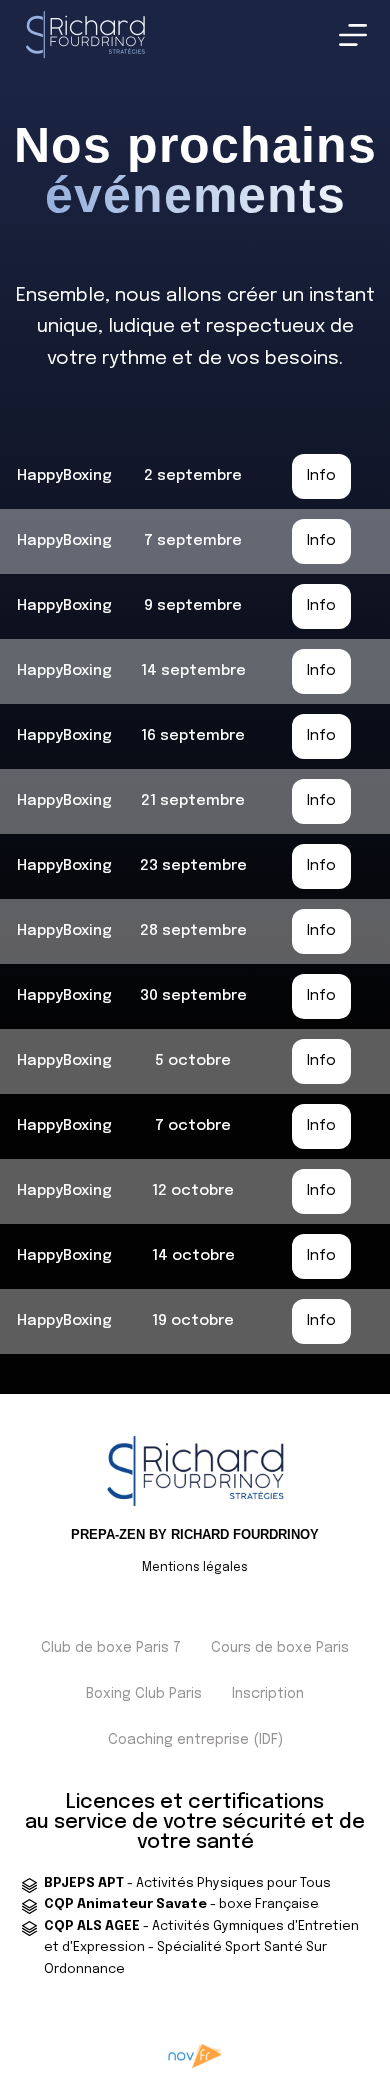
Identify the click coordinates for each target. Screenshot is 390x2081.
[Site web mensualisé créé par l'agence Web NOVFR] (195, 2055)
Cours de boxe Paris (280, 1648)
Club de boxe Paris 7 (111, 1648)
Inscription (268, 1694)
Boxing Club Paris (144, 1694)
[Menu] (353, 35)
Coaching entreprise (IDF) (195, 1740)
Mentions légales (195, 1568)
